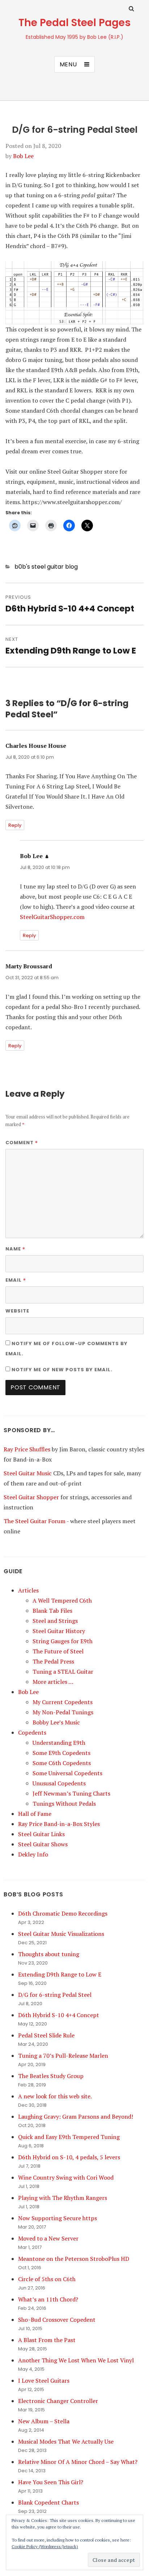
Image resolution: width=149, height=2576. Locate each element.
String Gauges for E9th (63, 1641)
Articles (28, 1590)
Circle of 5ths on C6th (47, 2279)
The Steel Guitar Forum (35, 1521)
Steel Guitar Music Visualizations (61, 1934)
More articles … (53, 1682)
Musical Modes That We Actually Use (66, 2441)
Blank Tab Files (52, 1611)
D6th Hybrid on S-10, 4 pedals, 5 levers (69, 2157)
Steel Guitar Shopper (31, 1497)
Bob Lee (23, 156)
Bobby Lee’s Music (56, 1722)
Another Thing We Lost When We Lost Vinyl (76, 2360)
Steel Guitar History (59, 1631)
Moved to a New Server (48, 2238)
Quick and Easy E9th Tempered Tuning (69, 2137)
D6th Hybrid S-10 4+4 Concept (59, 2015)
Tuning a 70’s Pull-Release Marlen (63, 2056)
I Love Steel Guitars (44, 2381)
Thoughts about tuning (49, 1954)
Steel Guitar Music (28, 1473)
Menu (68, 64)
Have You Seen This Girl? (51, 2482)
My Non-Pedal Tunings (63, 1712)
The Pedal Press (53, 1661)
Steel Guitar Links (41, 1834)
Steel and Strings (55, 1621)
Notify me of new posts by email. (62, 1370)
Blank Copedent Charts (48, 2502)
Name (15, 1249)
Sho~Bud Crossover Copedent (57, 2320)
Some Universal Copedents (67, 1773)
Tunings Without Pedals (64, 1804)
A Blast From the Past (47, 2340)
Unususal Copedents (59, 1783)
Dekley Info (33, 1854)
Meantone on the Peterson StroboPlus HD (74, 2259)
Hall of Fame (35, 1814)
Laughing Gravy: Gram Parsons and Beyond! (76, 2117)
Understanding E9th (59, 1743)
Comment (22, 1142)
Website (17, 1311)
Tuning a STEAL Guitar (63, 1672)
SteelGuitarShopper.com (52, 917)
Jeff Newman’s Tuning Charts (71, 1793)
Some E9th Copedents (61, 1753)
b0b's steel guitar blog (46, 567)
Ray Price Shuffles (27, 1449)
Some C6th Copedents (62, 1763)
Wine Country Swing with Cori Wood (66, 2177)
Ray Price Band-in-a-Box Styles (59, 1824)
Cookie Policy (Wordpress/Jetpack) (45, 2546)
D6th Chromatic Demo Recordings (63, 1913)
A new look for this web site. (55, 2096)
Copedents (32, 1732)
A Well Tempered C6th (62, 1600)
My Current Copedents (63, 1702)
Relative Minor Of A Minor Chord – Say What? (78, 2462)
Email (16, 1280)
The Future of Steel (58, 1651)
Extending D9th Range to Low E (60, 1974)
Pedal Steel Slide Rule (46, 2035)
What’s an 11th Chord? (48, 2299)
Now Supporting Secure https (58, 2218)
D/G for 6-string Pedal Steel (55, 1995)
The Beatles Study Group (51, 2076)
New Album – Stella (44, 2421)
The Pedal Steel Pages (74, 23)
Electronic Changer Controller (58, 2401)
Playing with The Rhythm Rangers (63, 2198)
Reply (15, 825)
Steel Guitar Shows (43, 1844)
